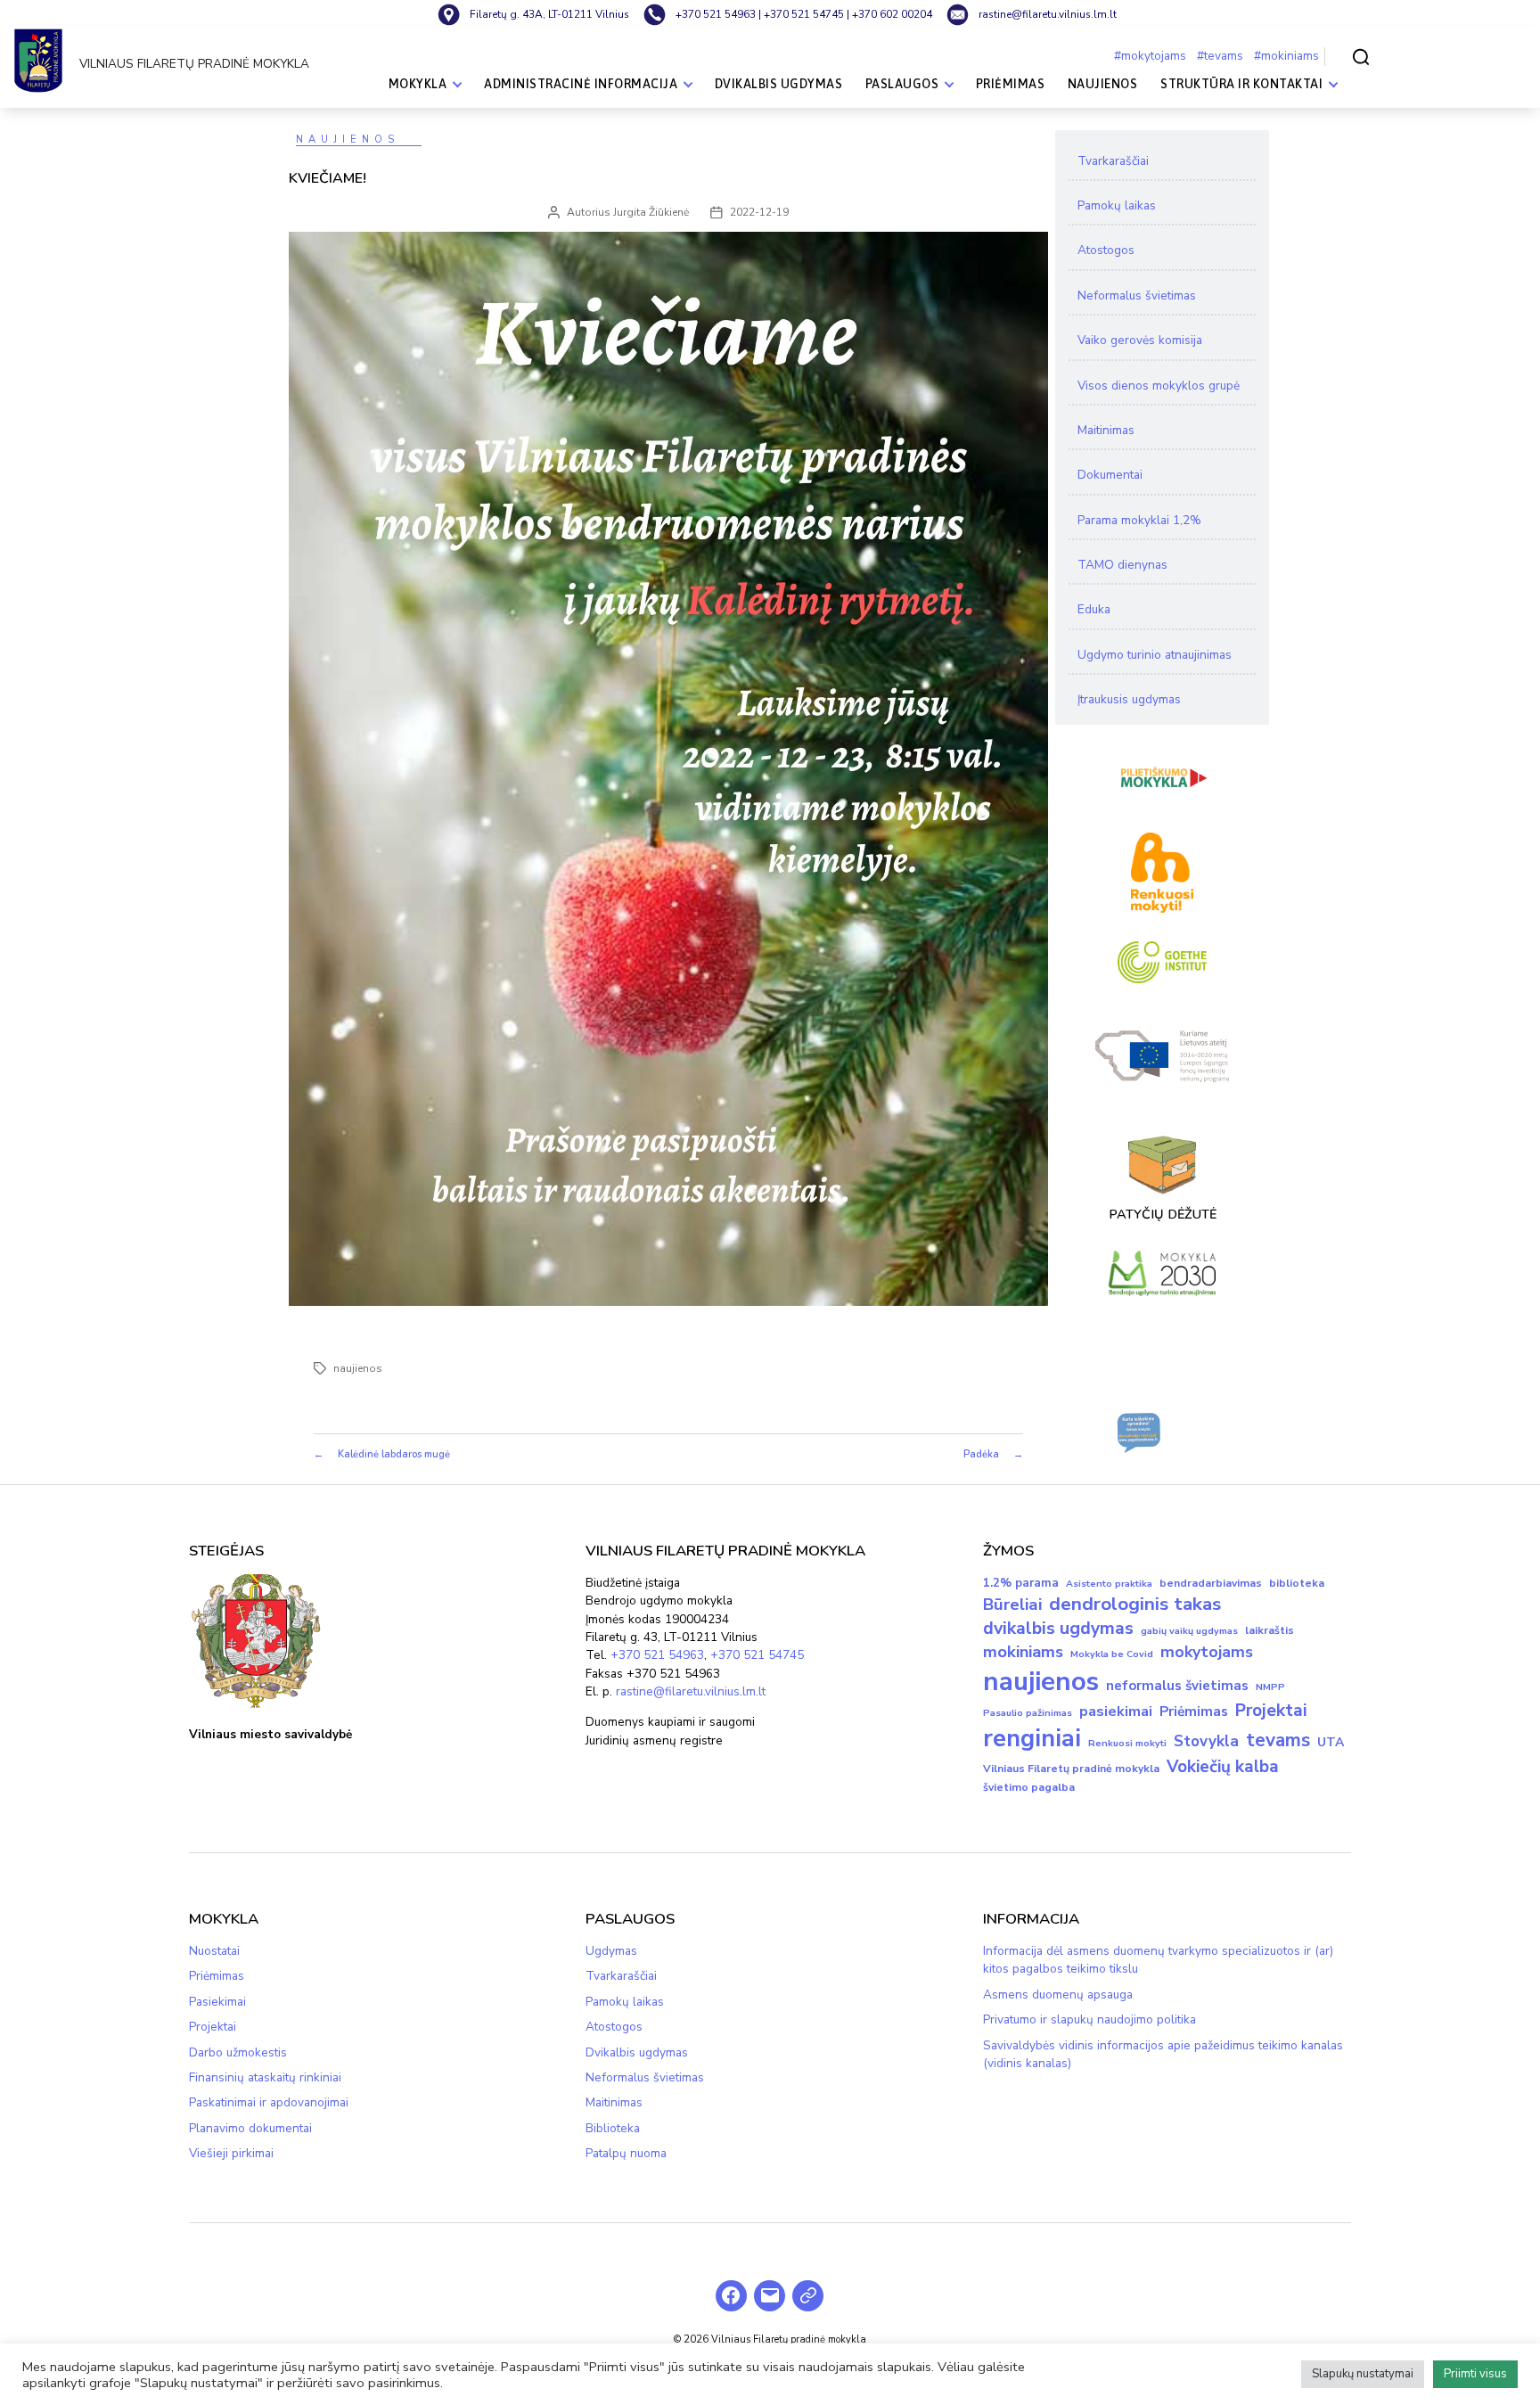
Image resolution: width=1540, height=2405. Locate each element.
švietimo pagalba (1029, 1787)
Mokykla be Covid (1112, 1654)
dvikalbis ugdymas (1058, 1628)
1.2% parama (1021, 1583)
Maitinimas (1106, 430)
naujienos (358, 1368)
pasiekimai (1116, 1711)
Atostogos (1106, 250)
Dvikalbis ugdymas (779, 84)
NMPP (1270, 1687)
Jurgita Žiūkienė (651, 212)
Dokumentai (1110, 475)
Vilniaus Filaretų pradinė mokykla (1071, 1769)
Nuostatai (214, 1951)
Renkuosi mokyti (1127, 1743)
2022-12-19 (759, 212)
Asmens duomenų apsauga (1058, 1995)
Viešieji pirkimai (231, 2153)
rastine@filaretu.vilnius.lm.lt (691, 1691)
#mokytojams (1150, 56)
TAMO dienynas (1122, 565)
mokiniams (1023, 1652)
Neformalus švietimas (1137, 295)
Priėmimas (1011, 84)
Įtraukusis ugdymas (1129, 699)
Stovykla (1206, 1741)
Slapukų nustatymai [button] (1363, 2374)
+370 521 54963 (657, 1655)
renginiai (1032, 1739)
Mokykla (418, 84)
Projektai (1271, 1711)
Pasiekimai (217, 2002)
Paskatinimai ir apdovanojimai (269, 2102)
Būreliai (1012, 1605)
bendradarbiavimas (1211, 1583)
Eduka (1094, 609)
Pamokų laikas (1117, 205)
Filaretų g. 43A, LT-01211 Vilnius (549, 14)
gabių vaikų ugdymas (1189, 1631)
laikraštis (1270, 1630)
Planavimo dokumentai (250, 2128)
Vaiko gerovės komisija (1140, 340)
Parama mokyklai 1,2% (1139, 520)
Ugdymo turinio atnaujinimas (1155, 655)
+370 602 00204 (892, 14)
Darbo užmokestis (238, 2052)
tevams (1278, 1740)
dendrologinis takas (1135, 1604)
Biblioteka (613, 2128)
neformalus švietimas (1177, 1686)
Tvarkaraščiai (1113, 161)
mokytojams (1207, 1652)
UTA (1331, 1742)
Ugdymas (611, 1951)
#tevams (1220, 56)
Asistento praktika (1109, 1584)
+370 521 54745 (804, 14)
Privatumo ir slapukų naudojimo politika (1089, 2019)
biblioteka (1297, 1583)
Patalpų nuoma (626, 2153)
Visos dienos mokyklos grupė (1159, 386)
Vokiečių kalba (1223, 1767)
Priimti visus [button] (1475, 2374)
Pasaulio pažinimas (1028, 1713)
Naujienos (1103, 84)
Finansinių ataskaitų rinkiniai (265, 2077)
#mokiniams (1286, 56)
